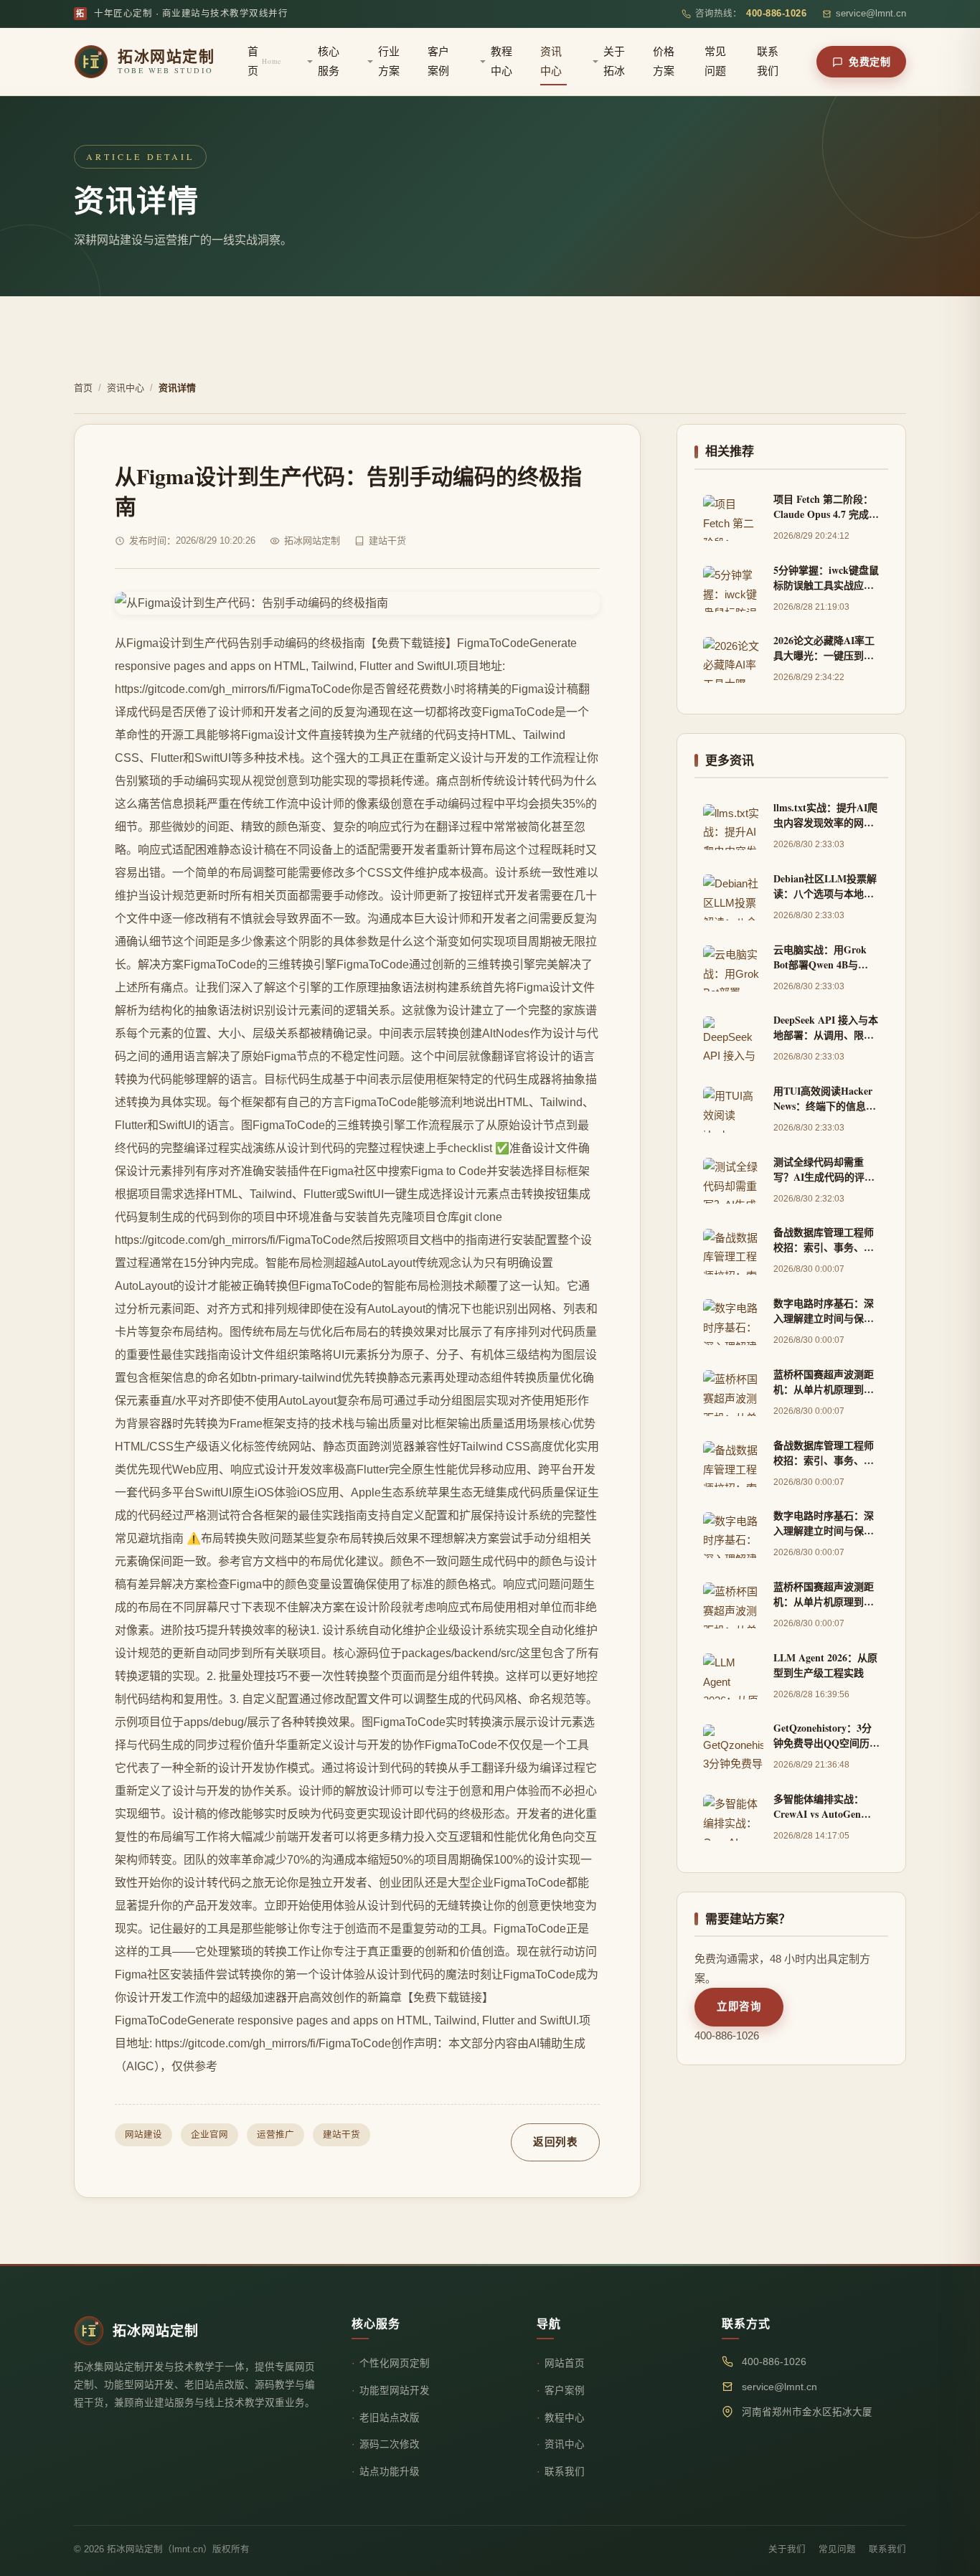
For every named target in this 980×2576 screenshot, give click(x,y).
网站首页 (565, 2363)
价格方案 (664, 61)
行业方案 (389, 61)
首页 (264, 61)
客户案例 (438, 61)
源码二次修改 (390, 2444)
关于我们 (787, 2549)
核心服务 (329, 61)
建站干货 (341, 2135)
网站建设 (143, 2135)
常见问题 (715, 61)
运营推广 (275, 2135)
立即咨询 (739, 2006)
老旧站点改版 (390, 2418)
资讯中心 (551, 61)
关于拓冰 (614, 61)
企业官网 (209, 2135)
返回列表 (555, 2142)
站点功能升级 (390, 2472)
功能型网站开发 (395, 2391)
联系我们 (768, 61)
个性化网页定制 (395, 2363)
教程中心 (501, 61)
